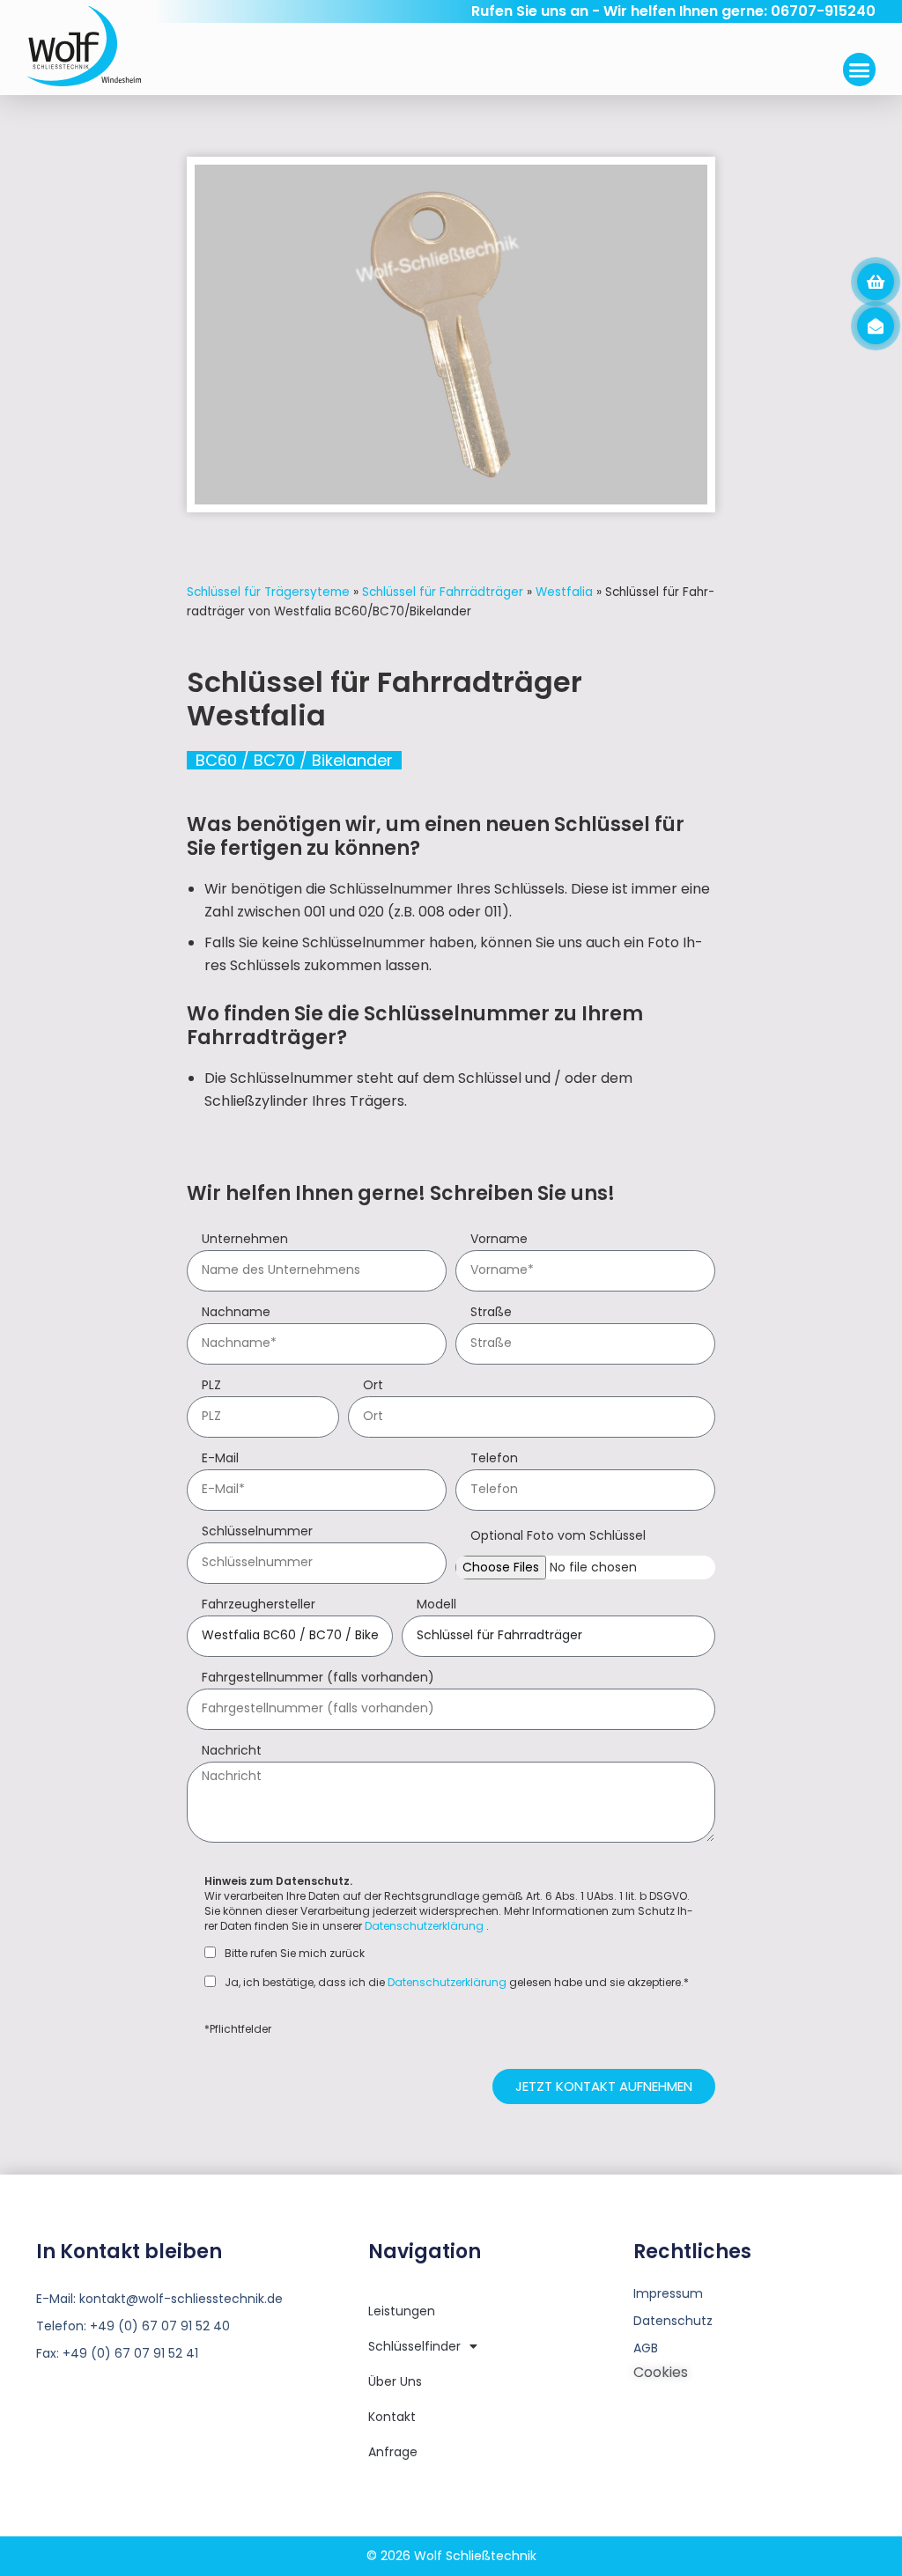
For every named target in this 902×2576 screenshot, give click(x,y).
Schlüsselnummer (257, 1532)
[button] (860, 70)
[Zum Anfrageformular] (876, 282)
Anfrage (393, 2452)
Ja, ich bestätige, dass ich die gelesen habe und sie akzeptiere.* (457, 1983)
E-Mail (220, 1459)
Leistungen (402, 2311)
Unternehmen (245, 1240)
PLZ (211, 1386)
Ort (373, 1386)
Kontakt (392, 2417)
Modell (436, 1605)
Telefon (494, 1459)
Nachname (236, 1313)
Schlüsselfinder (414, 2346)
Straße (491, 1313)
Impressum (668, 2293)
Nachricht (232, 1752)
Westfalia (564, 592)
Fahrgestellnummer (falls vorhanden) (318, 1678)
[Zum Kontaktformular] (876, 326)
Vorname (499, 1240)
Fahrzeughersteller (259, 1605)
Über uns (395, 2381)
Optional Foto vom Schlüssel (558, 1537)
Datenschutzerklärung (424, 1926)
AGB (646, 2348)
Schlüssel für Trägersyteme (268, 592)
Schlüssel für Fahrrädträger (443, 592)
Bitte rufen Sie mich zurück (295, 1954)
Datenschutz (673, 2321)
